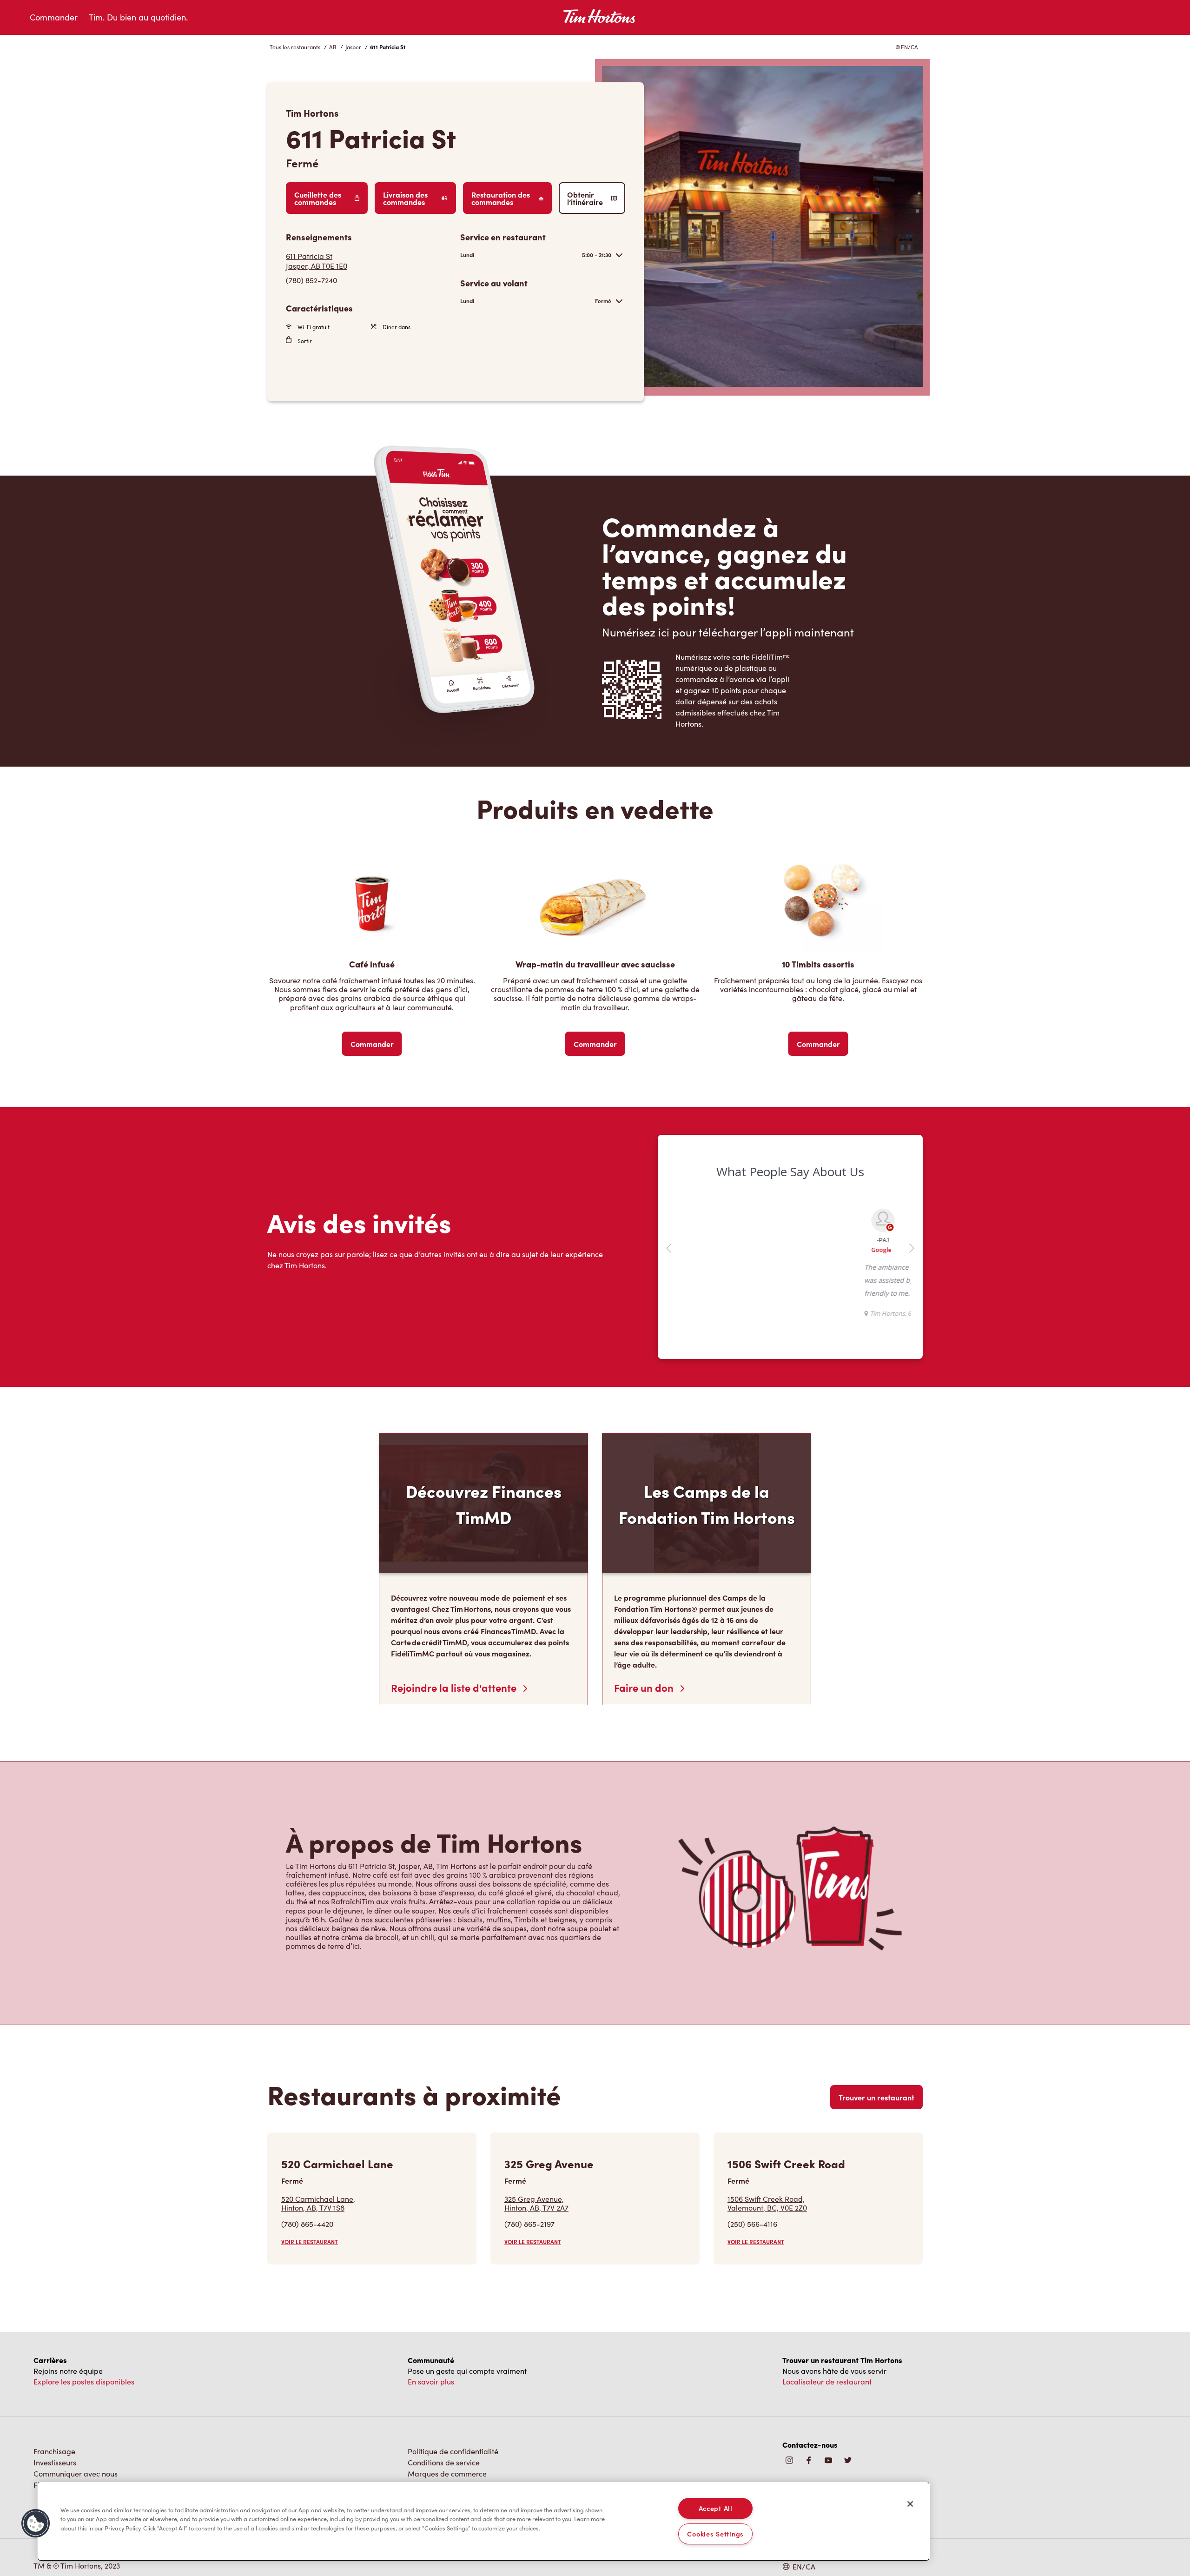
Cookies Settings (715, 2534)
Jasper (353, 47)
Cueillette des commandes (318, 198)
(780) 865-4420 (307, 2224)
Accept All (716, 2508)
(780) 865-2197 (529, 2224)
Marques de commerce (447, 2473)
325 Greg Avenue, (536, 2203)
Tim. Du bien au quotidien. (138, 17)
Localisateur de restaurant (827, 2381)
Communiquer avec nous (76, 2473)
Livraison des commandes (405, 198)
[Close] (910, 2504)
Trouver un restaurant (876, 2097)
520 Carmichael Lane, (318, 2203)
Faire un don (645, 1688)
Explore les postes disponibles (84, 2381)
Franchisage (54, 2451)
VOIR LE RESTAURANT (310, 2242)
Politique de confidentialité (453, 2451)
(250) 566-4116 (752, 2224)
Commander (54, 17)
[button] (36, 2523)
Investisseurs (55, 2462)
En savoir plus (431, 2381)
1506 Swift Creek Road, (767, 2203)
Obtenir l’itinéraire (585, 198)
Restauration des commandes (501, 198)
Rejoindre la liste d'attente (455, 1688)
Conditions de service (444, 2462)
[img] (848, 2461)
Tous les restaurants (295, 47)
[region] (483, 2521)
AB (333, 47)
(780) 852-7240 (311, 280)
